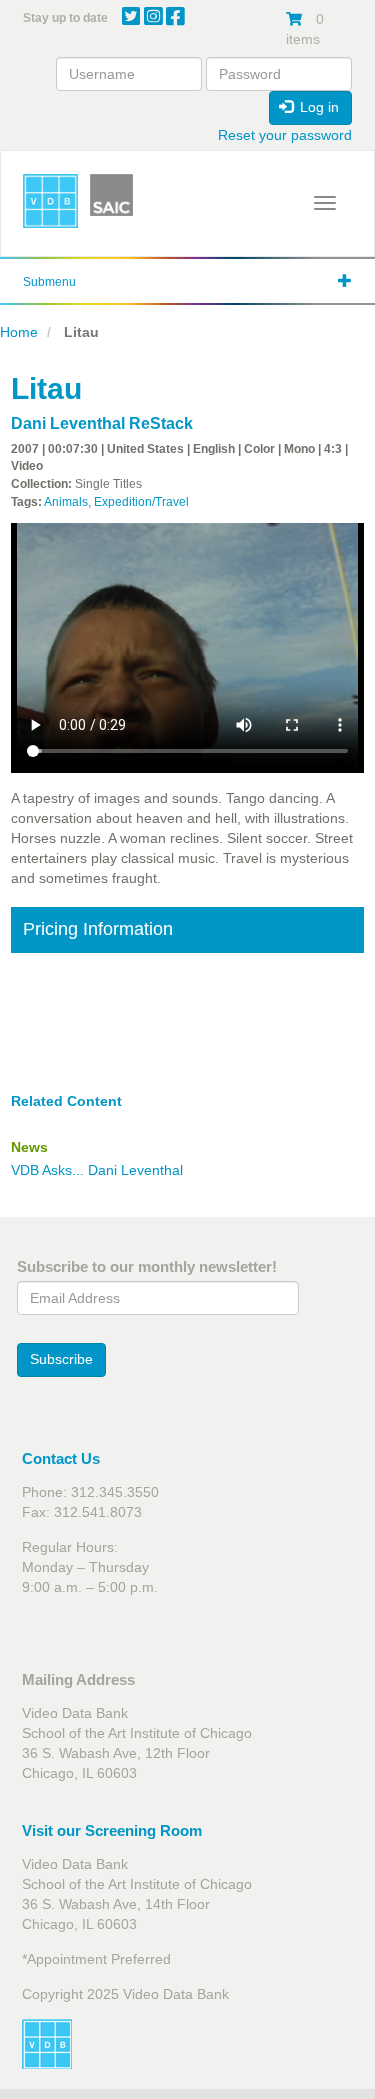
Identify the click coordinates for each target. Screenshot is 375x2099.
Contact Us (61, 1458)
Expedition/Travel (141, 502)
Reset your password (285, 135)
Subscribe (61, 1359)
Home (19, 332)
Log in (317, 107)
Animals (66, 502)
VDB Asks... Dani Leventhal (97, 1170)
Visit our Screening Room (112, 1830)
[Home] (50, 201)
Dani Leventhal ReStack (102, 423)
